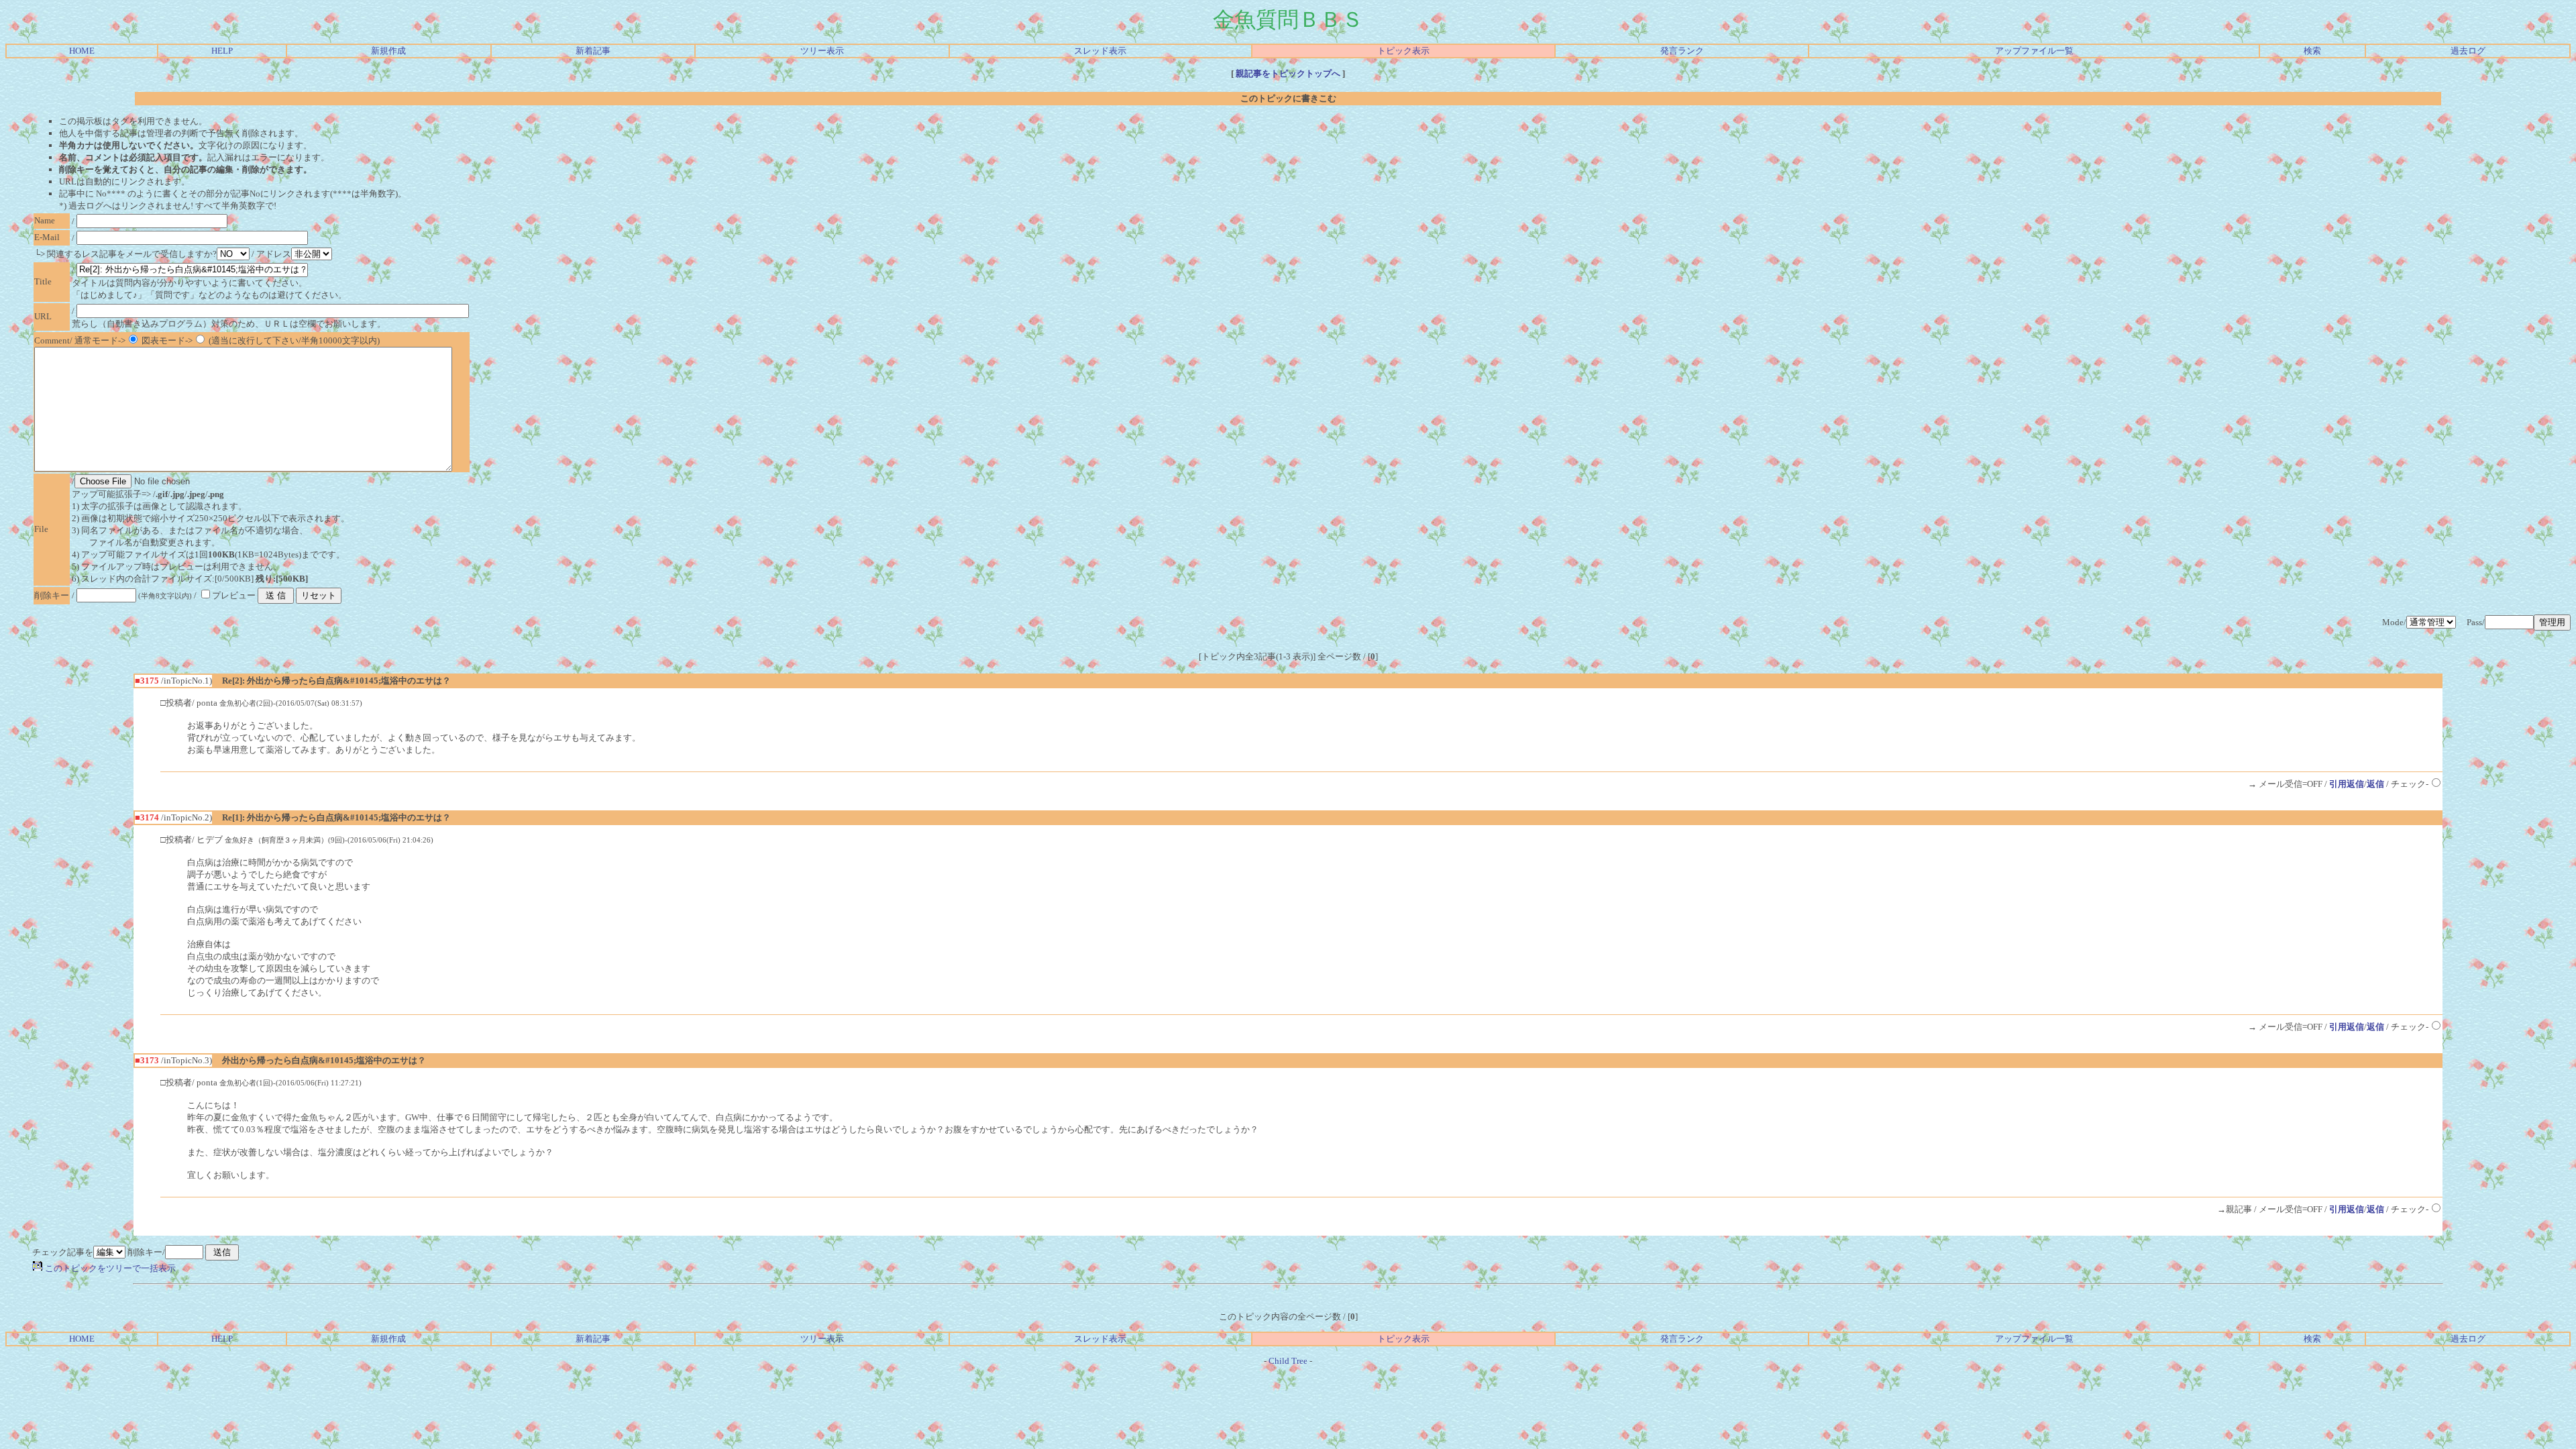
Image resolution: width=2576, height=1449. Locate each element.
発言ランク (1682, 51)
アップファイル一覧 (2034, 51)
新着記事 (593, 51)
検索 (2312, 51)
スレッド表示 (1100, 51)
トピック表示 (1403, 51)
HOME (82, 51)
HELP (222, 51)
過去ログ (2468, 51)
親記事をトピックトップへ (1288, 73)
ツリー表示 (822, 51)
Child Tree (1288, 1361)
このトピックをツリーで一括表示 (109, 1268)
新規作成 (388, 51)
